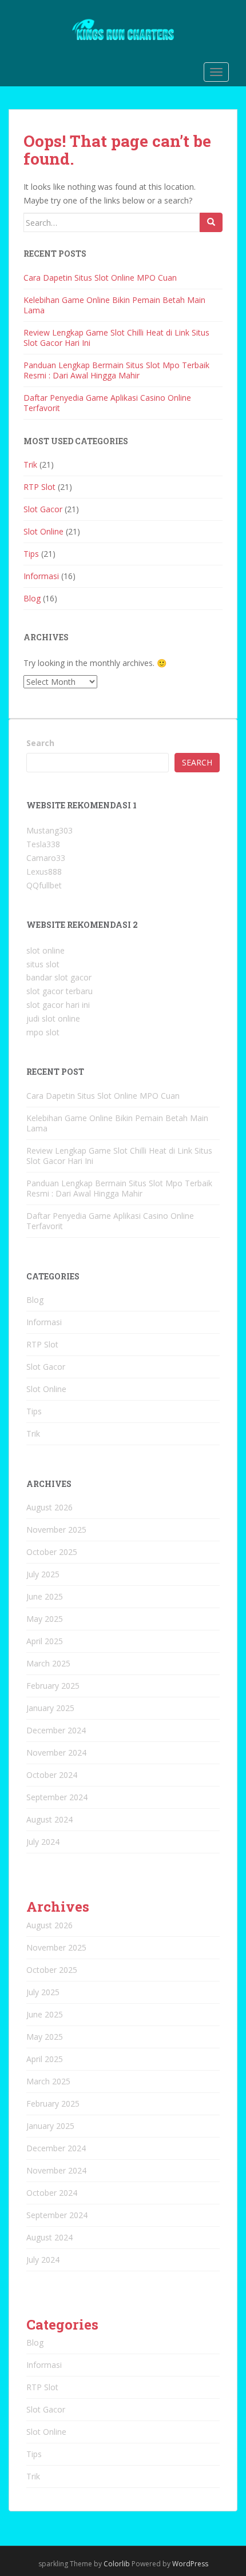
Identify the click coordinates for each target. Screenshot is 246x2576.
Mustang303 (49, 830)
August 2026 (49, 1507)
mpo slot (43, 1032)
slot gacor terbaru (59, 991)
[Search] (211, 222)
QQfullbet (44, 885)
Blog (32, 598)
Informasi (41, 576)
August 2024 (49, 1819)
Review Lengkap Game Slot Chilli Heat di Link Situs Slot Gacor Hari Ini (116, 338)
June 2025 (45, 1596)
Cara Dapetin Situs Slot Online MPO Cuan (100, 278)
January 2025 (50, 1708)
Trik (30, 464)
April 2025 (45, 1641)
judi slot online (53, 1018)
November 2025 (56, 1530)
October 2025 (52, 1552)
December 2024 (56, 1730)
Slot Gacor (43, 509)
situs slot (43, 964)
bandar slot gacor (59, 977)
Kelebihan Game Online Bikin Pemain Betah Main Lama (114, 305)
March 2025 (48, 1663)
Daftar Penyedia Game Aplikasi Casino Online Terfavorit (107, 403)
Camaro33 (46, 858)
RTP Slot (39, 487)
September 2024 (57, 1797)
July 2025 (43, 1574)
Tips (31, 554)
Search (40, 743)
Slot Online (43, 531)
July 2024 (43, 1842)
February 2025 (53, 1686)
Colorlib (117, 2564)
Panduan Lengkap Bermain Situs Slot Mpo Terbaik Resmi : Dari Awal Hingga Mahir (116, 370)
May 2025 (45, 1619)
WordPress (190, 2564)
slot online (45, 950)
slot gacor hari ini (58, 1005)
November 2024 (56, 1752)
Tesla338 (43, 844)
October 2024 (52, 1775)
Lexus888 (44, 872)
